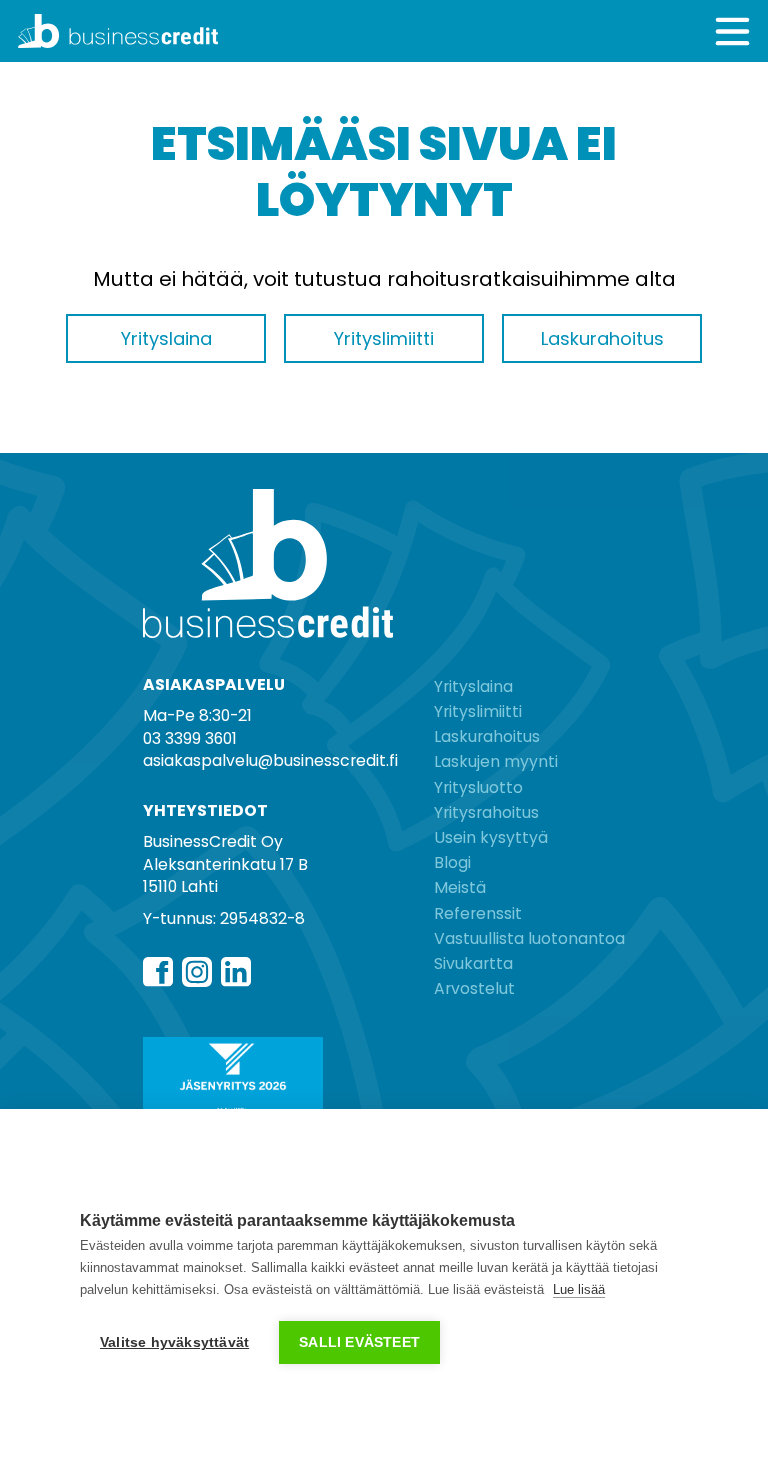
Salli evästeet (359, 1342)
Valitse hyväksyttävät (174, 1342)
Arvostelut (474, 988)
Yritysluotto (478, 787)
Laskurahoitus (487, 736)
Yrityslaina (473, 686)
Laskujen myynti (496, 761)
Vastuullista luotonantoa (529, 938)
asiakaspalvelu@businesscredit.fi (270, 760)
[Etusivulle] (201, 31)
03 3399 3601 (190, 738)
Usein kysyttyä (491, 837)
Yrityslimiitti (478, 711)
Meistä (460, 887)
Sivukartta (473, 963)
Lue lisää (579, 1289)
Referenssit (478, 913)
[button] (732, 31)
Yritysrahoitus (486, 812)
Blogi (452, 862)
